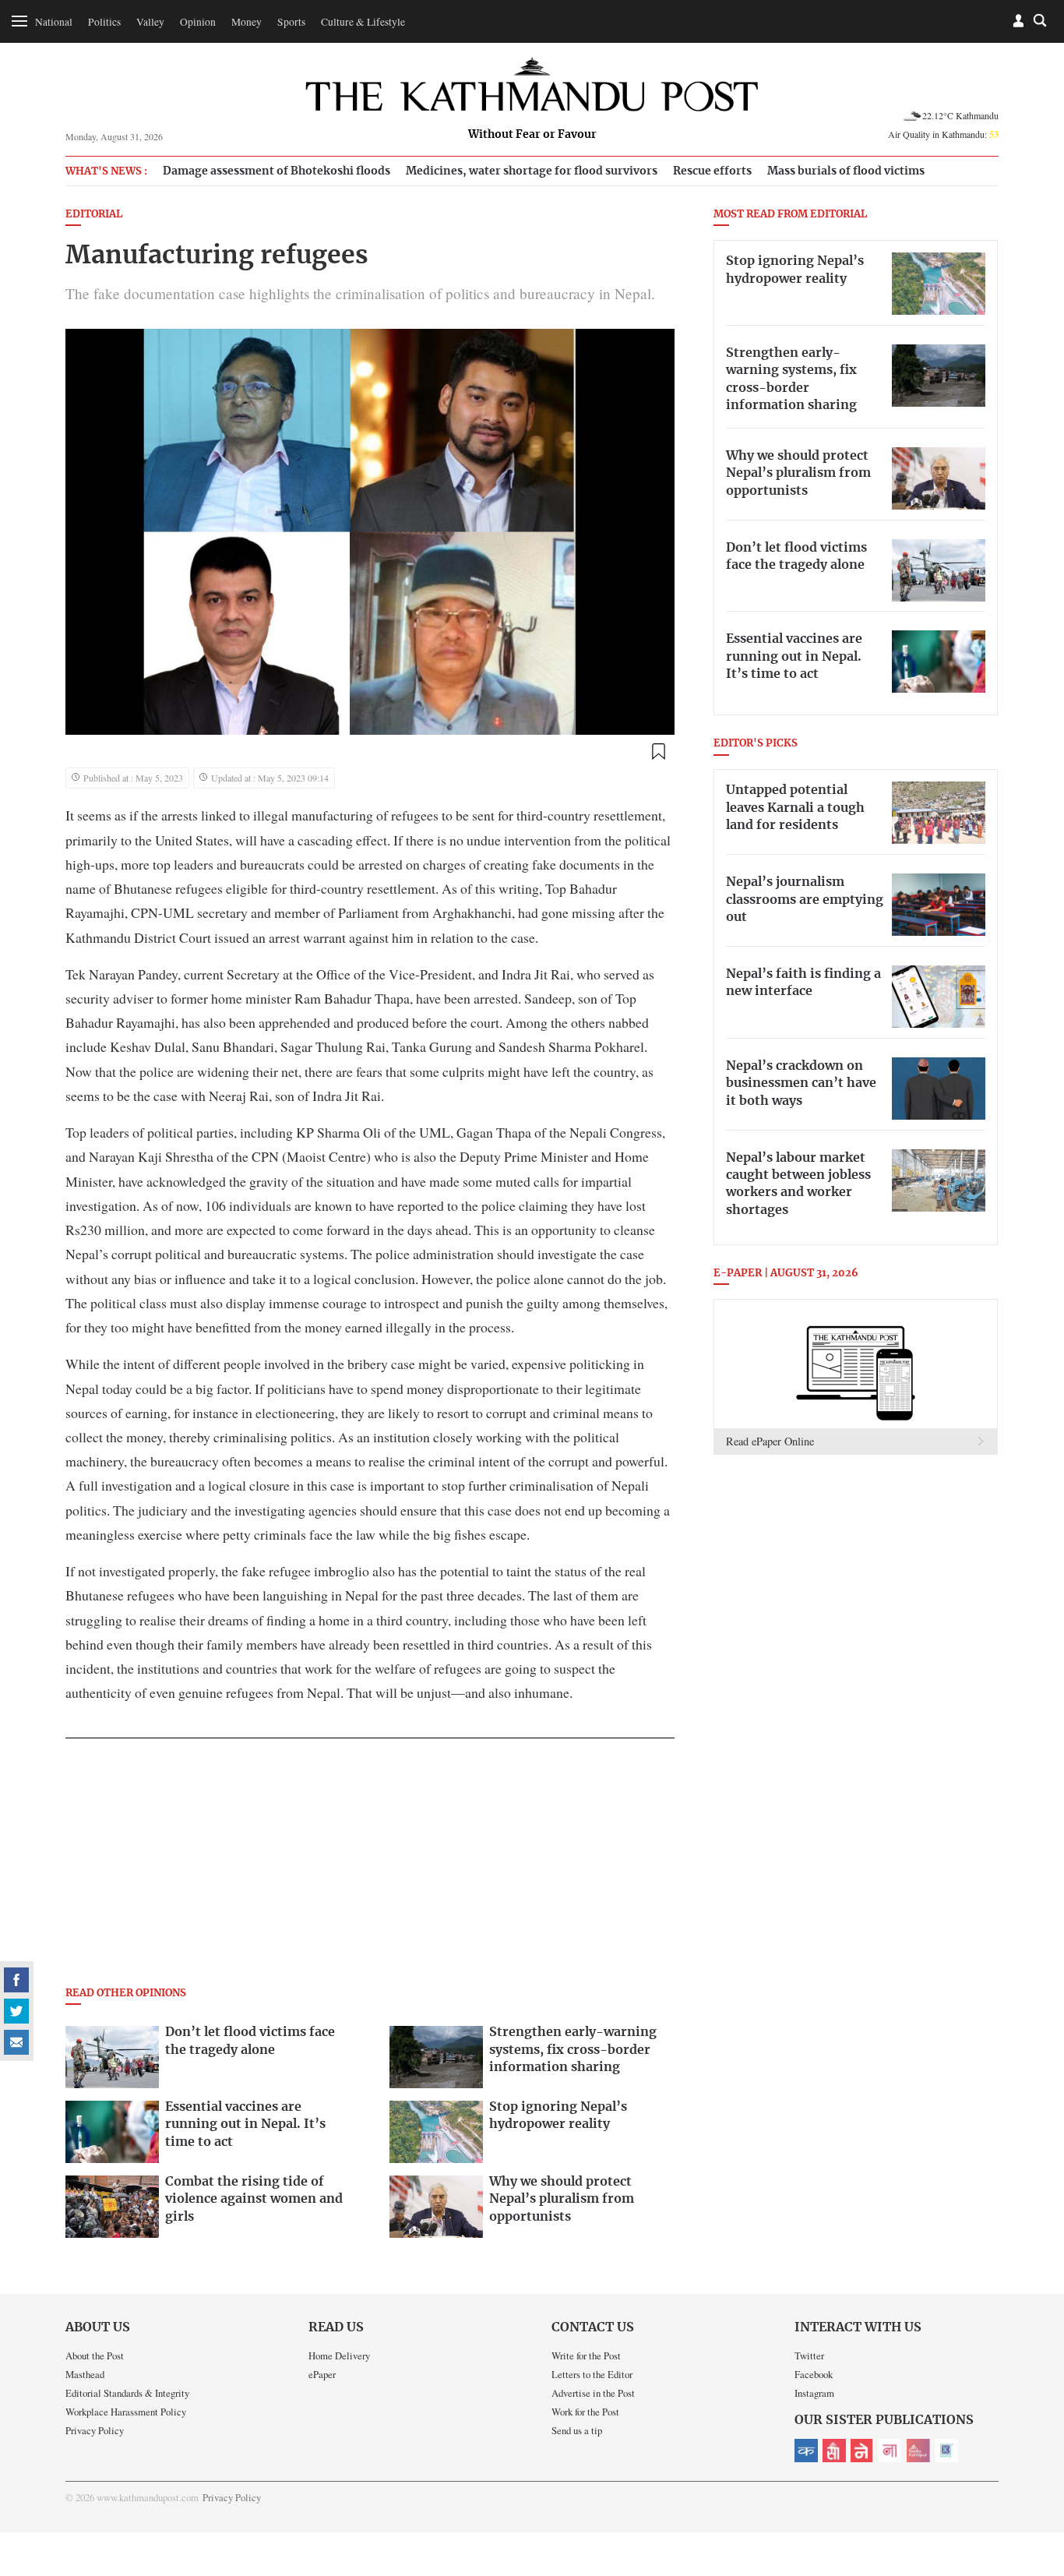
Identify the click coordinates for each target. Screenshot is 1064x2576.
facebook (16, 1980)
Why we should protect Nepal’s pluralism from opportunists (798, 473)
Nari (890, 2451)
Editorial (94, 215)
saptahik (834, 2451)
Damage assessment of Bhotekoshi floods (277, 171)
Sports (291, 22)
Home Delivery (339, 2355)
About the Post (95, 2355)
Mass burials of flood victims (846, 171)
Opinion (198, 22)
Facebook (814, 2374)
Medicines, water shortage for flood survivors (532, 171)
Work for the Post (585, 2412)
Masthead (85, 2374)
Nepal (862, 2451)
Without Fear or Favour (532, 135)
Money (247, 22)
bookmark (658, 751)
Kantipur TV (946, 2451)
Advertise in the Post (593, 2393)
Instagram (814, 2393)
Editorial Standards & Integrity (127, 2393)
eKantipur (806, 2451)
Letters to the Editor (592, 2374)
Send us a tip (577, 2430)
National (54, 22)
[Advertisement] (370, 1867)
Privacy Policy (95, 2430)
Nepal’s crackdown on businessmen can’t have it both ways (801, 1083)
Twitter (809, 2355)
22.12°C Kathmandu (960, 115)
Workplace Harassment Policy (126, 2412)
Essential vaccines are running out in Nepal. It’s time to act (794, 656)
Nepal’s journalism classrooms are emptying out (805, 900)
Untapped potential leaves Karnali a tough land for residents (795, 808)
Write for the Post (586, 2355)
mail (16, 2042)
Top (1034, 2456)
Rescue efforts (712, 171)
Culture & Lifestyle (363, 22)
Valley (150, 22)
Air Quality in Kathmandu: (943, 134)
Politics (104, 22)
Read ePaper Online (770, 1441)
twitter (16, 2011)
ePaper (322, 2374)
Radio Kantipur (918, 2451)
